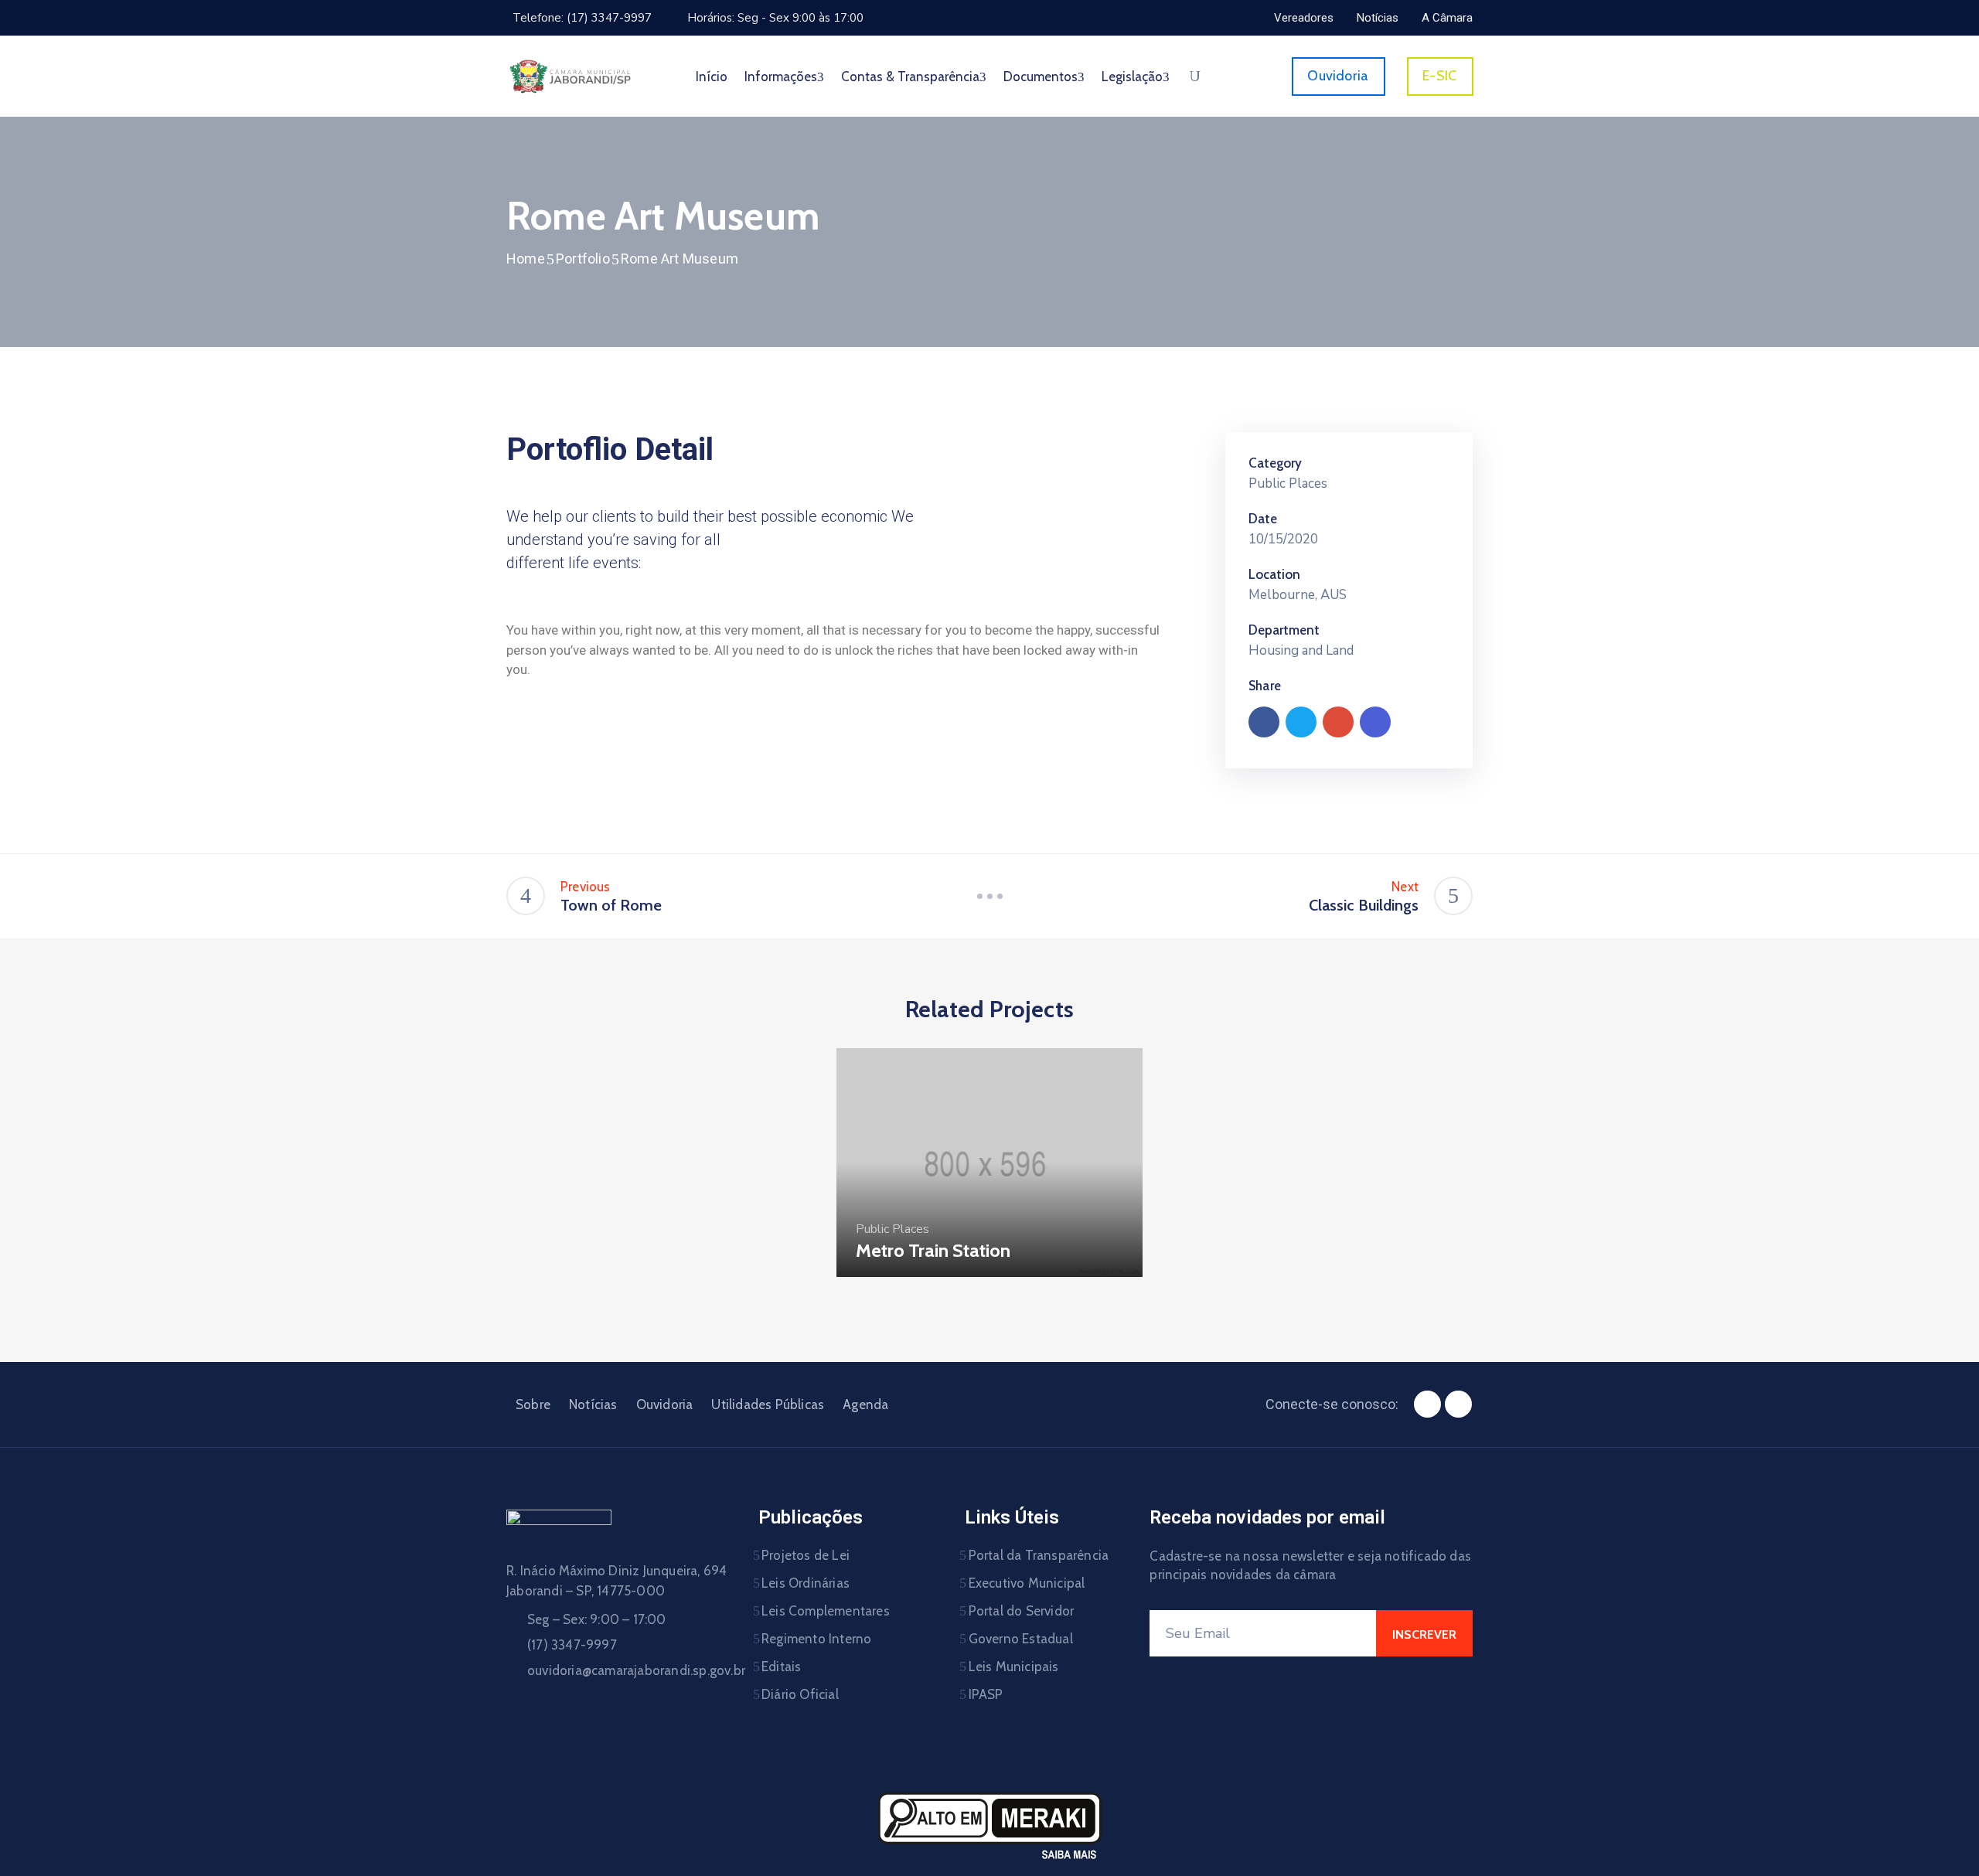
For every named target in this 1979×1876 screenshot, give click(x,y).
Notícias (593, 1404)
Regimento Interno (816, 1639)
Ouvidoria (665, 1404)
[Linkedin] (1375, 722)
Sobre (533, 1404)
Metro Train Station (933, 1250)
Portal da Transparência (1039, 1555)
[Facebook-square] (1427, 1404)
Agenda (865, 1404)
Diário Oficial (800, 1694)
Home (526, 259)
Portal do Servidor (1022, 1611)
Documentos (1041, 77)
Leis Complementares (826, 1611)
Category (1275, 463)
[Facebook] (1264, 722)
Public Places (1288, 483)
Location (1274, 574)
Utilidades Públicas (768, 1404)
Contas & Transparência (910, 77)
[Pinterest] (1338, 722)
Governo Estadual (1021, 1639)
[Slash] (989, 896)
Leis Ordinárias (806, 1583)
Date (1263, 519)
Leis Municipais (1014, 1667)
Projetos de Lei (806, 1555)
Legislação (1132, 77)
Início (712, 77)
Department (1284, 630)
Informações (781, 77)
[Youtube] (1458, 1404)
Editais (781, 1667)
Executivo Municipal (1027, 1583)
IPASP (986, 1694)
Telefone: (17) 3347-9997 (582, 18)
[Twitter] (1301, 722)
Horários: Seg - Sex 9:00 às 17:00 (775, 18)
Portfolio (583, 259)
